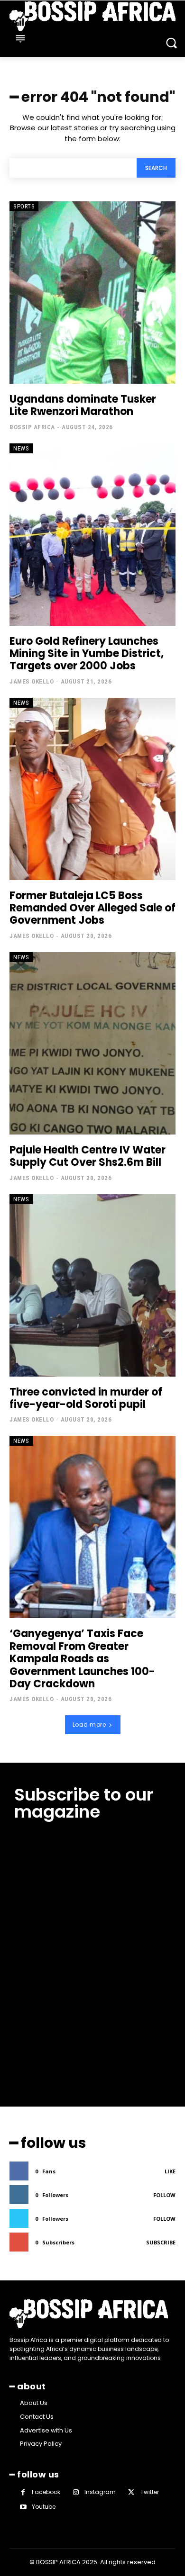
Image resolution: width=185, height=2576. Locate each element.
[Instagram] (76, 2492)
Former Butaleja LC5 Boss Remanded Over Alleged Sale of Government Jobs (92, 908)
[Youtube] (23, 2507)
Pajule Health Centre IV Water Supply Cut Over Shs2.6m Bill (88, 1156)
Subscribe (161, 2242)
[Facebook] (23, 2492)
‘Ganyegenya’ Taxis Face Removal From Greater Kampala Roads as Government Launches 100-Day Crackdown (82, 1659)
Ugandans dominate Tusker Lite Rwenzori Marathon (83, 405)
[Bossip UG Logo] (92, 16)
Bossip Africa (32, 427)
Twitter (150, 2492)
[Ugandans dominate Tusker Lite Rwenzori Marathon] (92, 293)
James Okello (32, 681)
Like (170, 2171)
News (21, 448)
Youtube (44, 2507)
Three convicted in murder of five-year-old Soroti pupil (86, 1398)
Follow (164, 2195)
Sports (24, 206)
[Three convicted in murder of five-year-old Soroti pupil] (92, 1285)
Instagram (100, 2492)
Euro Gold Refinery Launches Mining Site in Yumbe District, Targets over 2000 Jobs (87, 654)
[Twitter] (131, 2492)
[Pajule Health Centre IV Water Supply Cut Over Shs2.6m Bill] (92, 1043)
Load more (89, 1725)
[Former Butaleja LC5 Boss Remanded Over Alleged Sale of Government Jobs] (92, 789)
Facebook (46, 2492)
